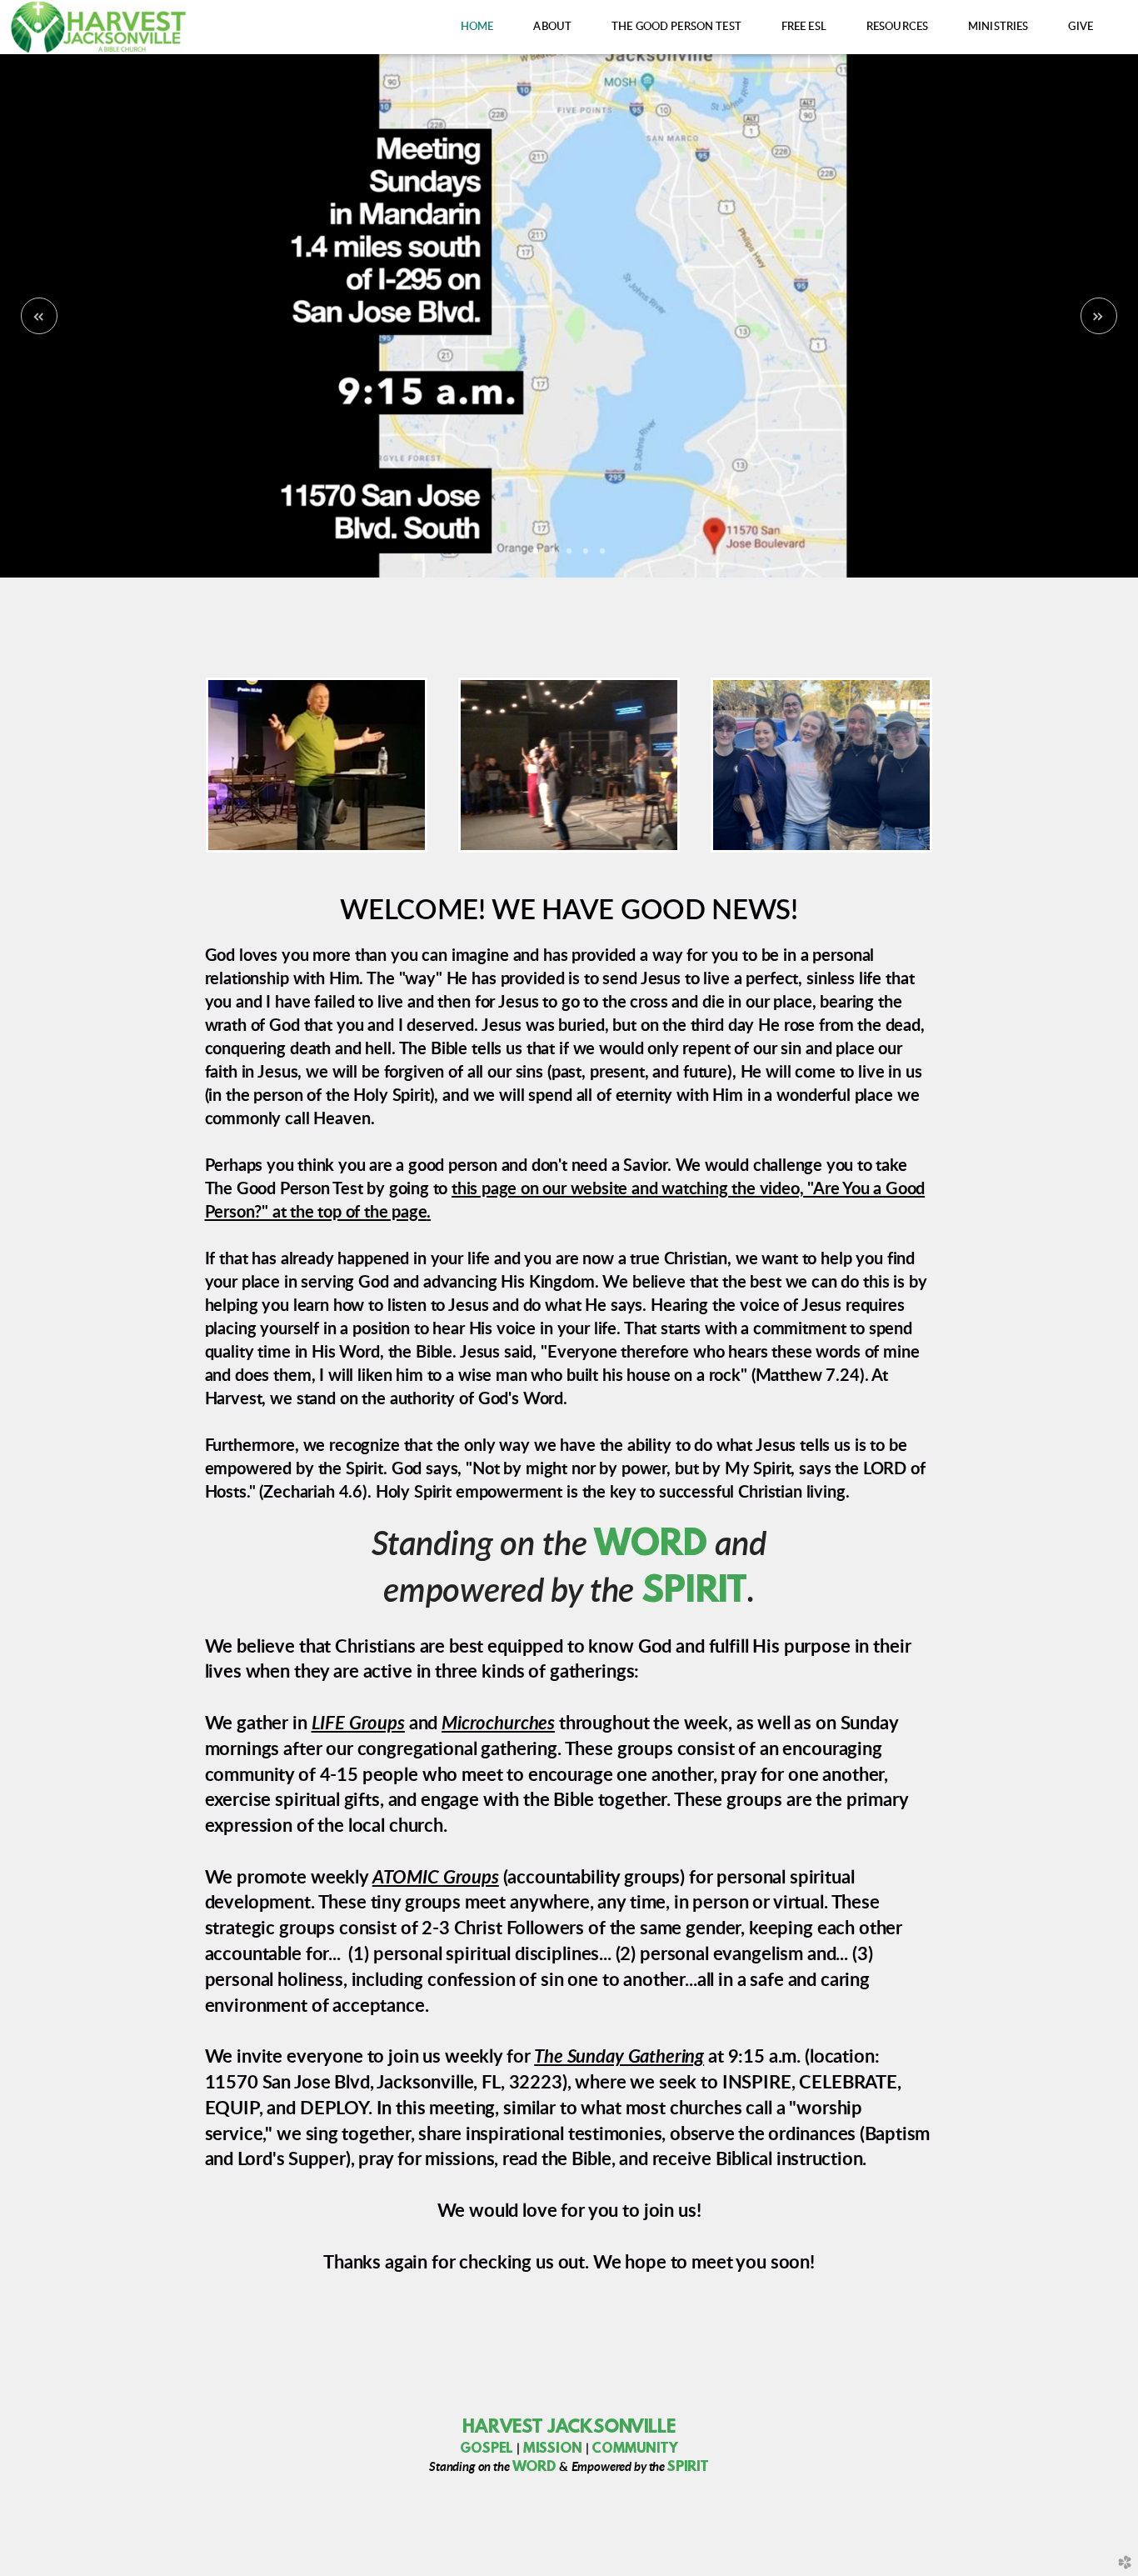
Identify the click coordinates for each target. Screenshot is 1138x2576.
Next (1099, 316)
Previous (39, 316)
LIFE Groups (358, 1723)
